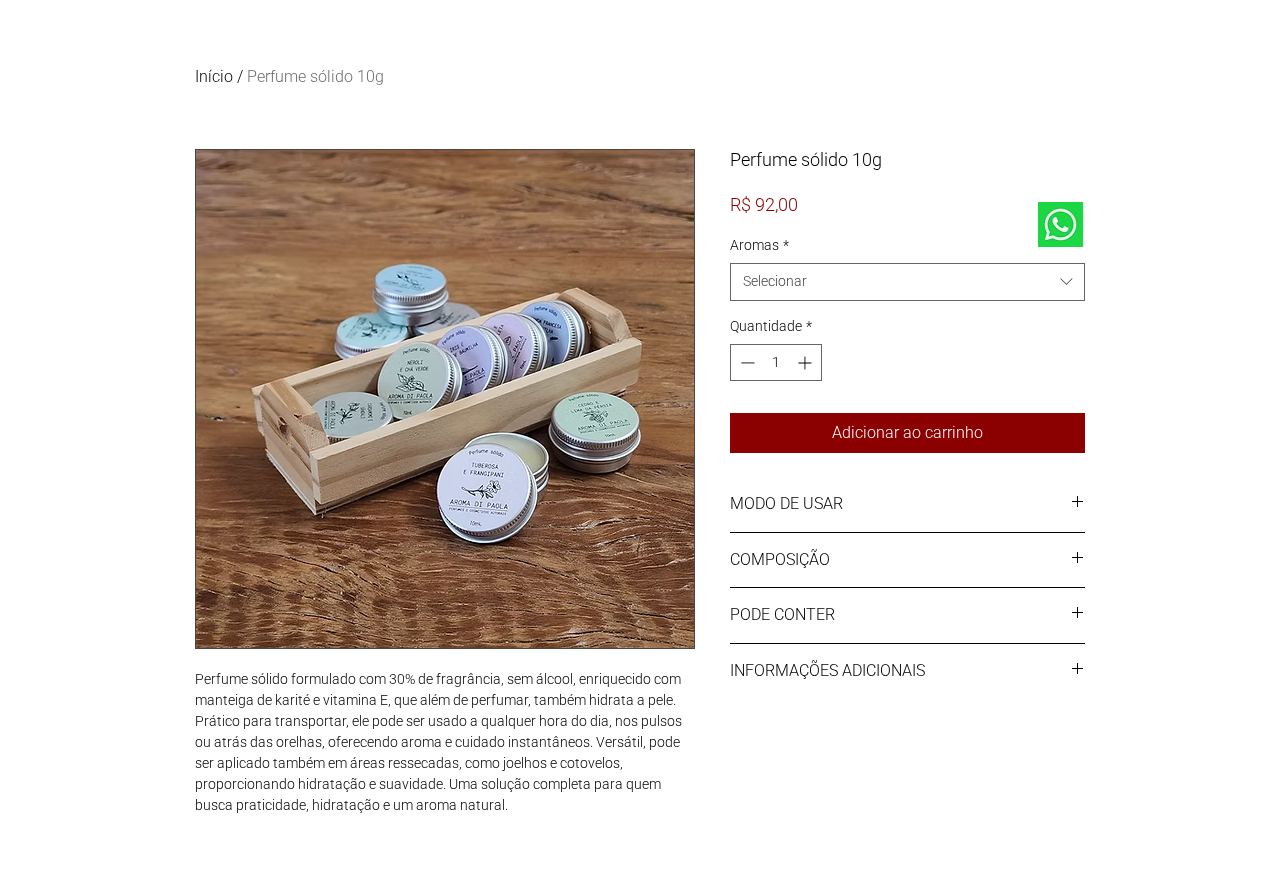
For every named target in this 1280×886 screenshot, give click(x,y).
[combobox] (907, 282)
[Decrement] (745, 362)
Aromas (759, 245)
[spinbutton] (776, 362)
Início (214, 76)
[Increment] (806, 362)
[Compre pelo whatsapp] (1060, 224)
